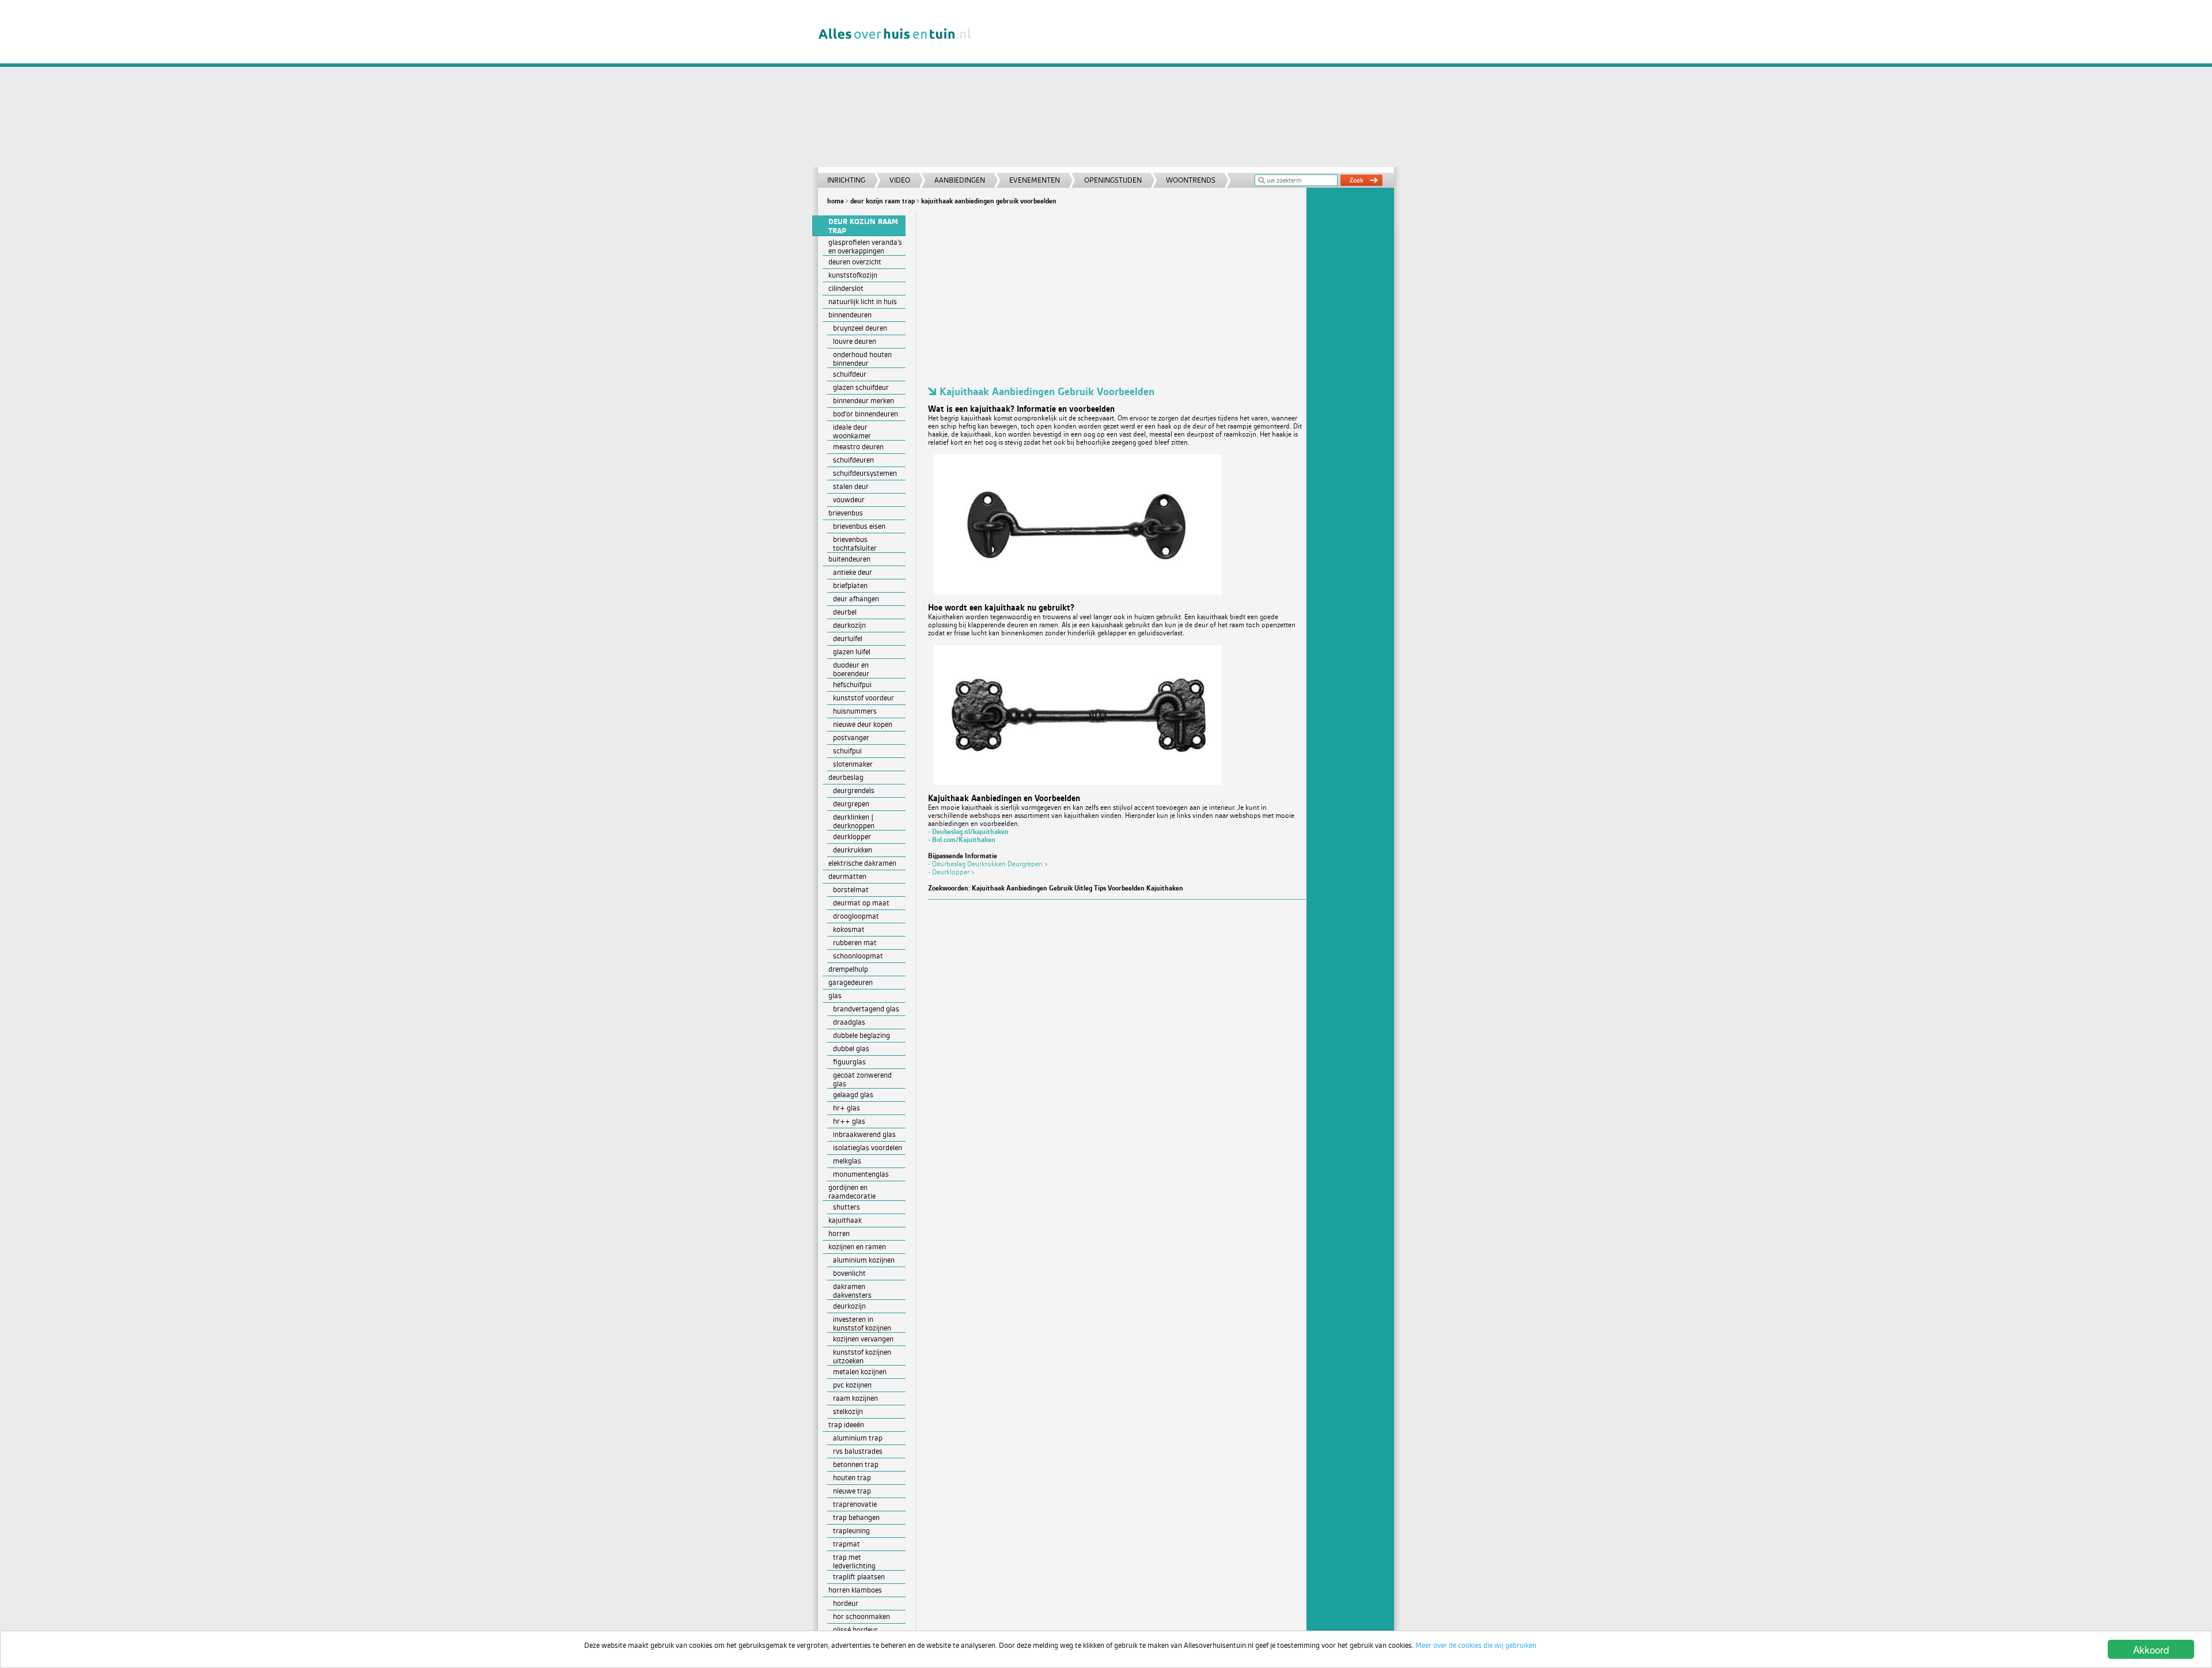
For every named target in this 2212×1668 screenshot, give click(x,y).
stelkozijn (848, 1411)
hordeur (846, 1603)
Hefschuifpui (852, 685)
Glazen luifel (852, 652)
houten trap (852, 1478)
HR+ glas (846, 1108)
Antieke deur (853, 572)
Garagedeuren (851, 982)
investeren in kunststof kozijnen (862, 1324)
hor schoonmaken (861, 1616)
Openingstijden (1113, 180)
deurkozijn (849, 1306)
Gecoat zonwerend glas (862, 1079)
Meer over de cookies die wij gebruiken (1476, 1645)
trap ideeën (846, 1425)
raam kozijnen (855, 1398)
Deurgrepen (851, 804)
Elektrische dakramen (862, 863)
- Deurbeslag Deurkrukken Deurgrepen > (988, 864)
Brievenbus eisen (859, 526)
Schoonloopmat (858, 956)
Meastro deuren (858, 447)
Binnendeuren (850, 315)
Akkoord (2151, 1649)
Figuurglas (849, 1062)
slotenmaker (853, 764)
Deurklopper (852, 837)
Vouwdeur (849, 500)
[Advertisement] (1189, 86)
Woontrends (1191, 180)
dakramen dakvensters (852, 1291)
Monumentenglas (861, 1174)
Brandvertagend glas (866, 1009)
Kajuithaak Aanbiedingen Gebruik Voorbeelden (989, 201)
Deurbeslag (846, 777)
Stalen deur (851, 486)
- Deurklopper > (952, 872)
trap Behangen (856, 1517)
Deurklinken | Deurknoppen (854, 821)
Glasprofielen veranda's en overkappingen (865, 247)
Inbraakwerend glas (864, 1134)
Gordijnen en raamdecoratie (852, 1192)
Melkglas (847, 1161)
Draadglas (849, 1022)
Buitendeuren (849, 559)
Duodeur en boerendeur (851, 669)
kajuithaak (845, 1220)
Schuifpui (847, 751)
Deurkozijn (849, 625)
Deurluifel (848, 638)
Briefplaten (850, 585)
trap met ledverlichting (854, 1561)
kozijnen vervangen (863, 1339)
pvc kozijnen (852, 1385)
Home (836, 201)
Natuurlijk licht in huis (863, 302)
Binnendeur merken (863, 401)
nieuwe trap (852, 1491)
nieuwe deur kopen (863, 724)
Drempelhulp (848, 969)
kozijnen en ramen (857, 1247)
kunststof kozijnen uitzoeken (862, 1356)
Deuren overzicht (855, 262)
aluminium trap (858, 1438)
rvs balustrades (858, 1451)
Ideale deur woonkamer (852, 431)
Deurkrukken (853, 850)
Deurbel (845, 612)
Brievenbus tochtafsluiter (855, 544)
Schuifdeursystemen (865, 473)
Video (900, 180)
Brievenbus (846, 513)
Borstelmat (851, 890)
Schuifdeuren (853, 460)
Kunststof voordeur (863, 698)
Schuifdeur (850, 374)
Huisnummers (855, 711)
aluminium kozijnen (864, 1260)
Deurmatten (847, 876)
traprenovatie (855, 1504)
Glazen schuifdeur (861, 387)
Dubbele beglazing (861, 1035)
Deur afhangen (856, 599)
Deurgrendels (854, 791)
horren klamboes (855, 1590)
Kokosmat (849, 929)
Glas (835, 996)
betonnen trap (856, 1464)
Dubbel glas (851, 1049)
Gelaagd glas (853, 1095)
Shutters (846, 1207)
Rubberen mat (855, 943)
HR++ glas (849, 1121)
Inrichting (846, 180)
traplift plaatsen (859, 1577)
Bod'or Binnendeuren (866, 414)
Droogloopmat (856, 916)
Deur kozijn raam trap (882, 201)
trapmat (846, 1544)
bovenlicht (849, 1273)
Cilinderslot (846, 288)
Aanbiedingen (960, 180)
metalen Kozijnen (860, 1372)
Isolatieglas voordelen (868, 1148)
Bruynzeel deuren (860, 328)
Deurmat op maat (861, 903)
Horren (839, 1233)
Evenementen (1035, 180)
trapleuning (851, 1531)
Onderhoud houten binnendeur (862, 359)
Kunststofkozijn (853, 275)
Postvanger (851, 738)
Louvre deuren (855, 341)
